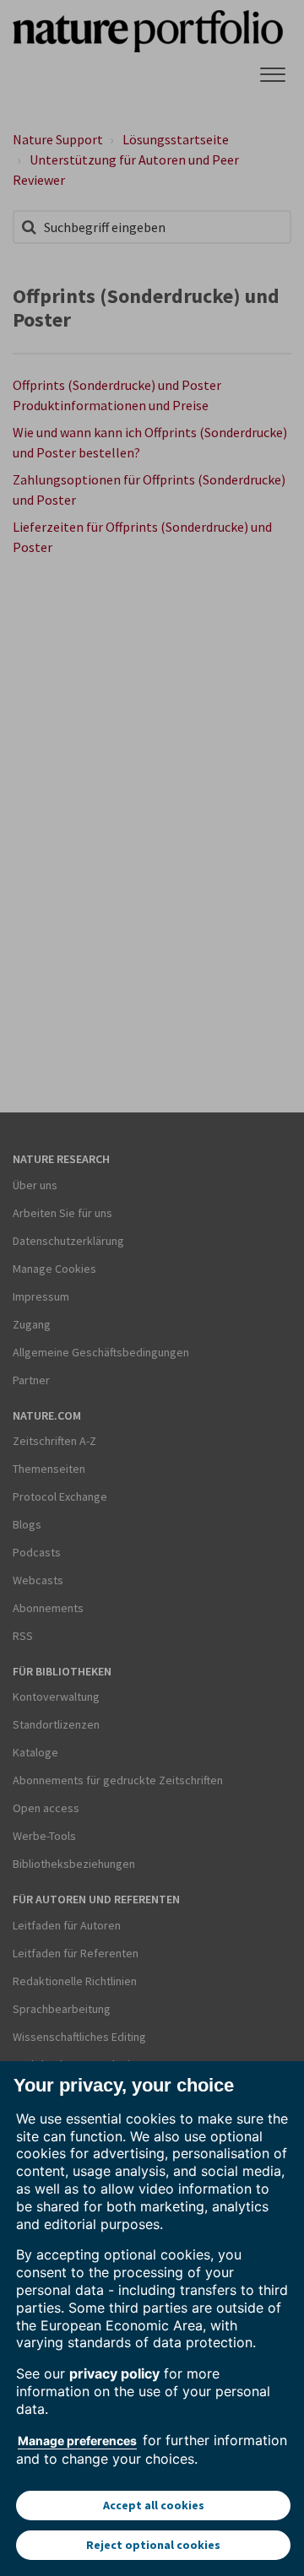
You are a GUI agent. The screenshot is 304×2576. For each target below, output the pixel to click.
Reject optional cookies (153, 2545)
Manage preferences (77, 2441)
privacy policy (114, 2373)
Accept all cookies (154, 2505)
